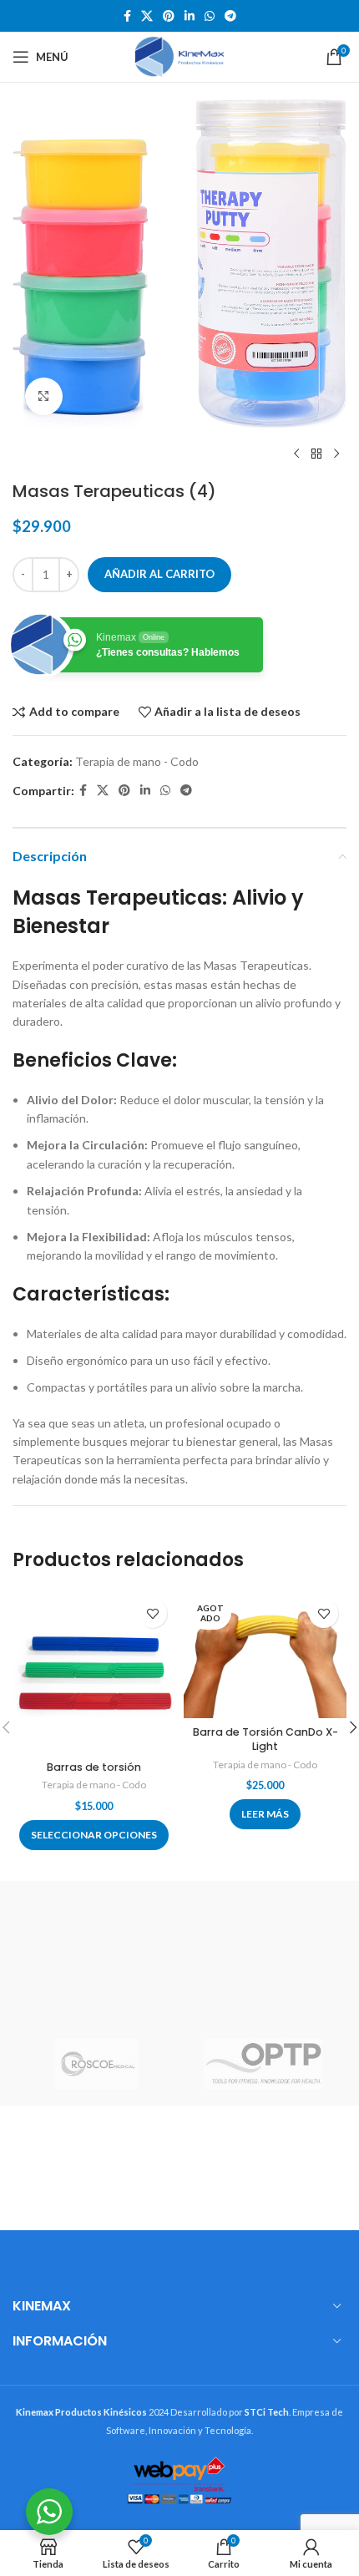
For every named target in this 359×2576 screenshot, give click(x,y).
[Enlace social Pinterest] (169, 16)
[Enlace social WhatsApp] (210, 16)
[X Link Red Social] (147, 16)
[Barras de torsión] (94, 1672)
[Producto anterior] (296, 454)
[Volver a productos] (316, 454)
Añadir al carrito (159, 574)
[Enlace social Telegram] (230, 16)
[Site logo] (179, 56)
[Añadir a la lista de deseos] (152, 1613)
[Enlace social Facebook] (127, 16)
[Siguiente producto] (336, 454)
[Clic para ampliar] (44, 396)
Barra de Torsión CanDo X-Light (265, 1739)
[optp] (263, 2064)
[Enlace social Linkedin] (190, 16)
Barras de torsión (94, 1767)
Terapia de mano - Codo (137, 761)
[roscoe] (96, 2064)
